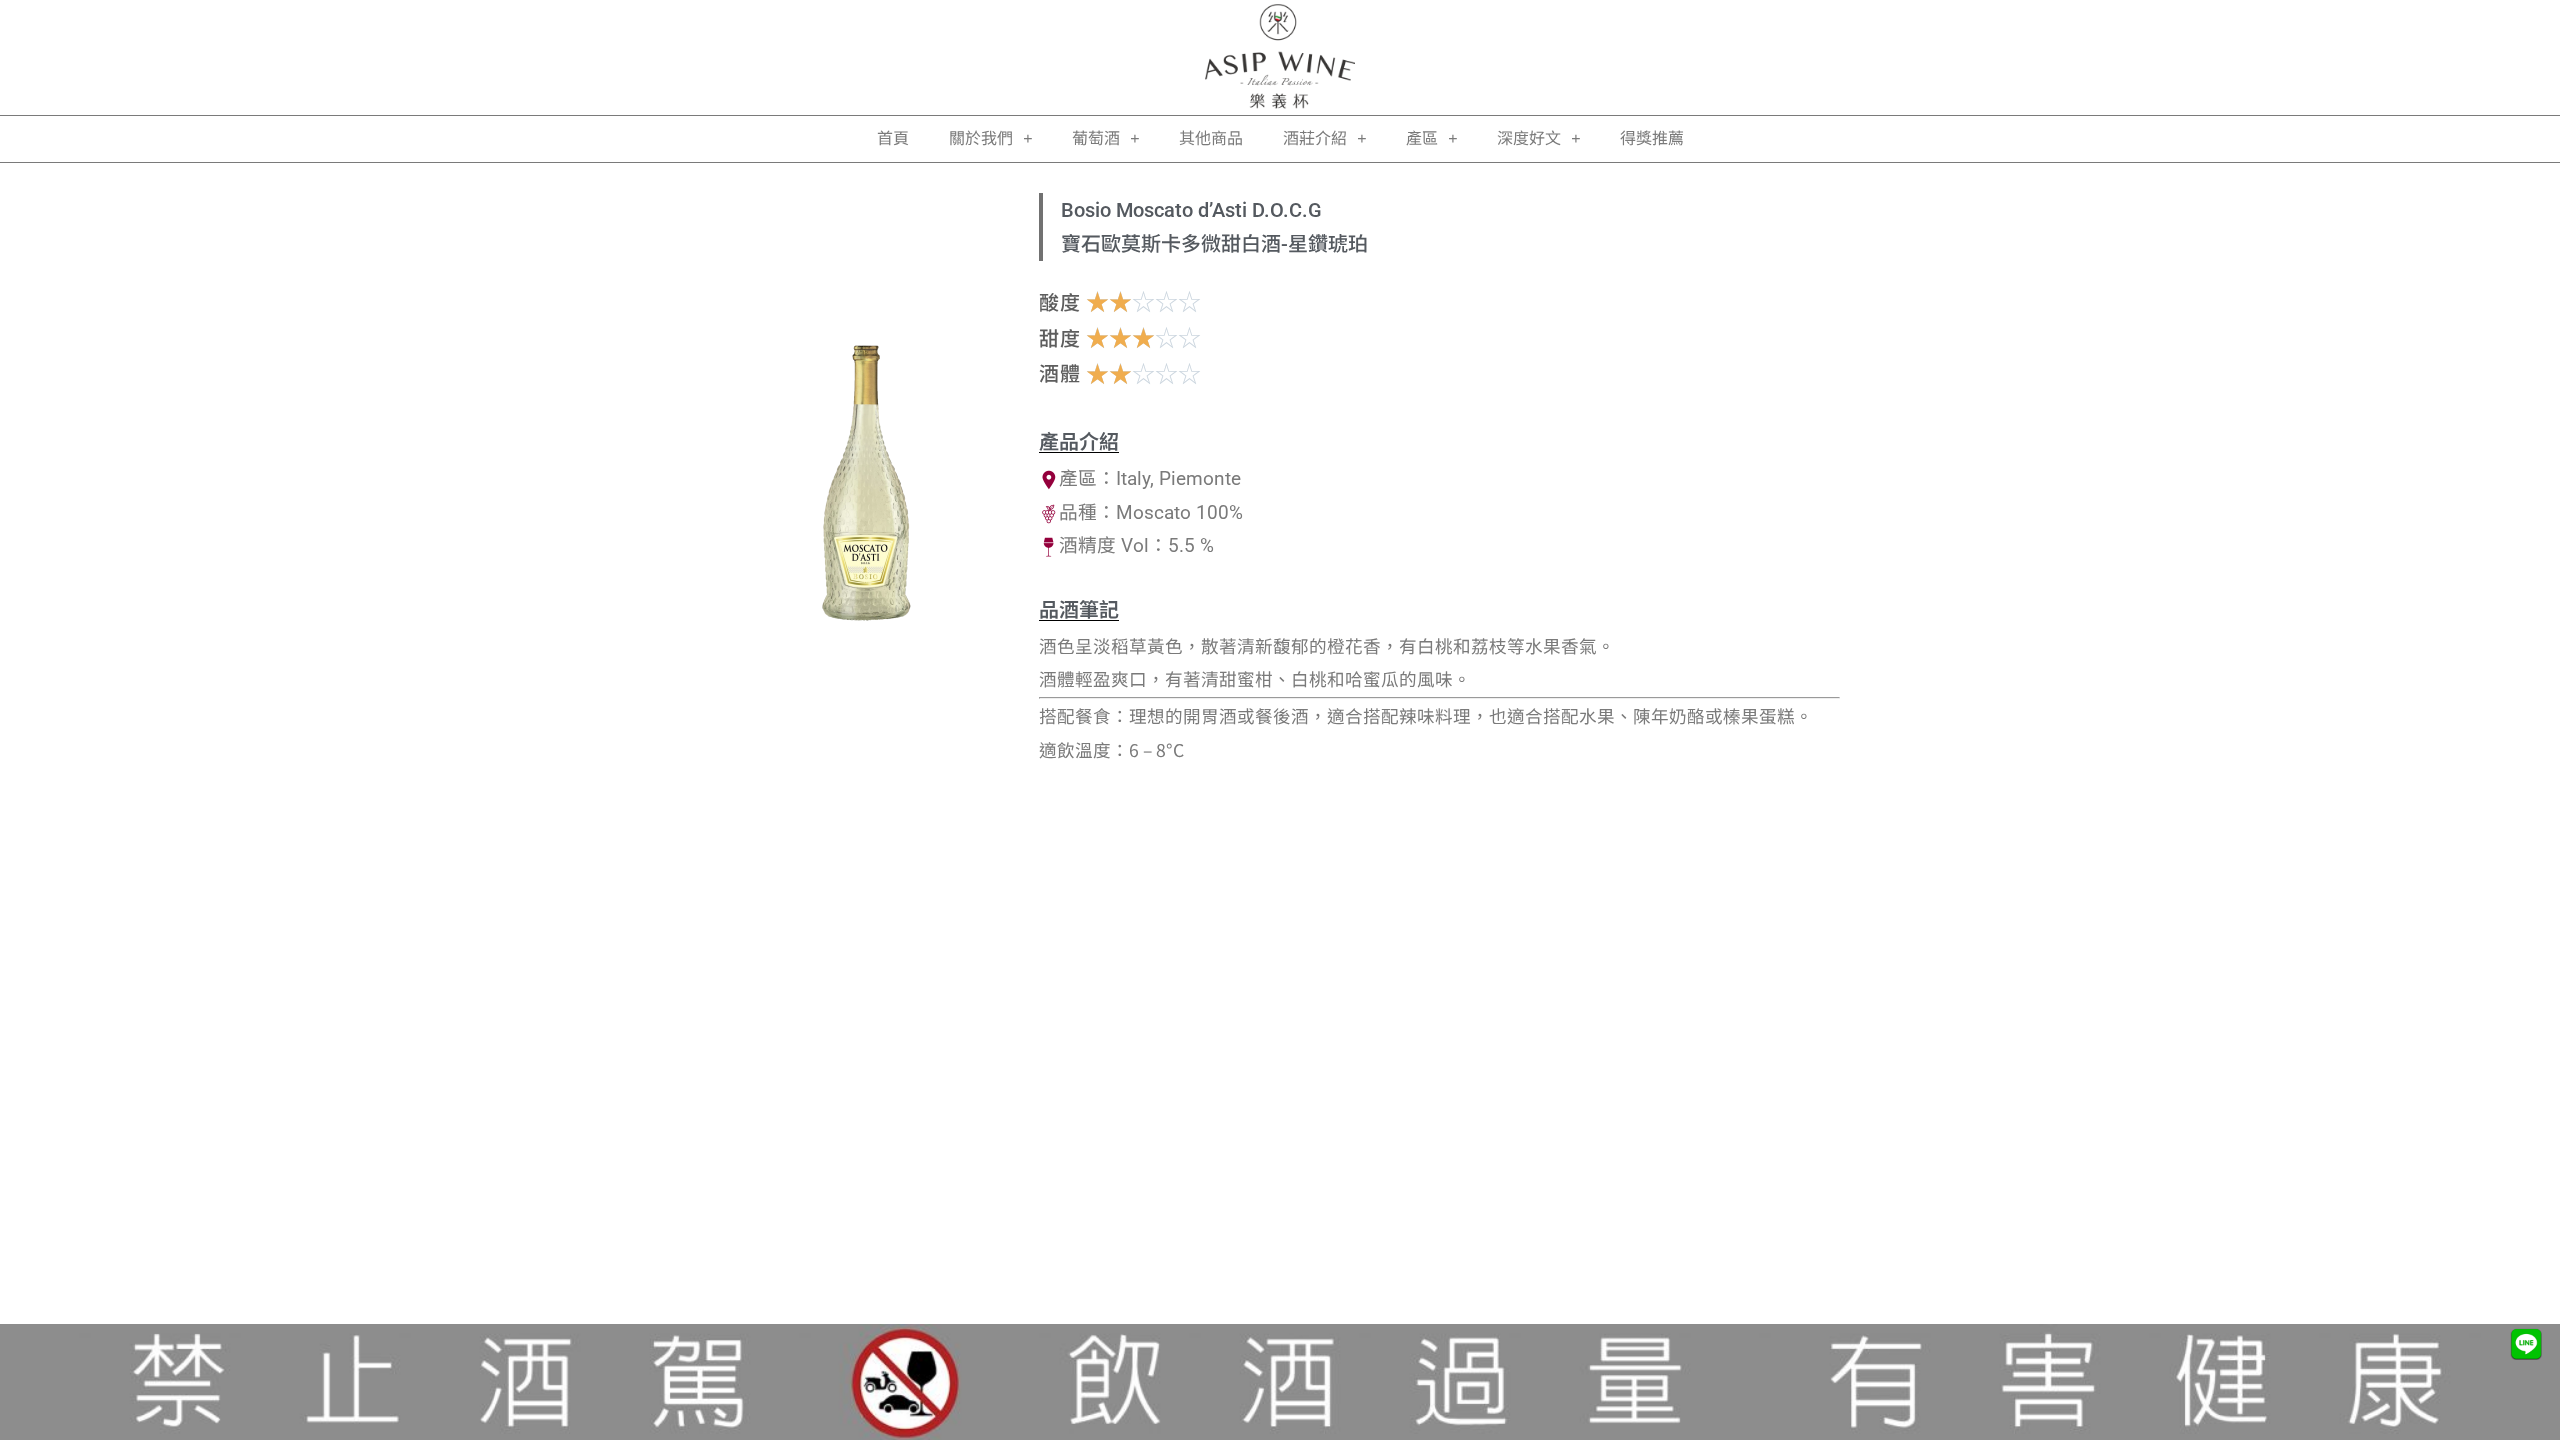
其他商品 (1211, 138)
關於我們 (981, 138)
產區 (1422, 138)
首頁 (893, 138)
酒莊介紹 (1315, 138)
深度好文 (1529, 138)
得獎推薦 (1652, 138)
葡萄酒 (1096, 138)
